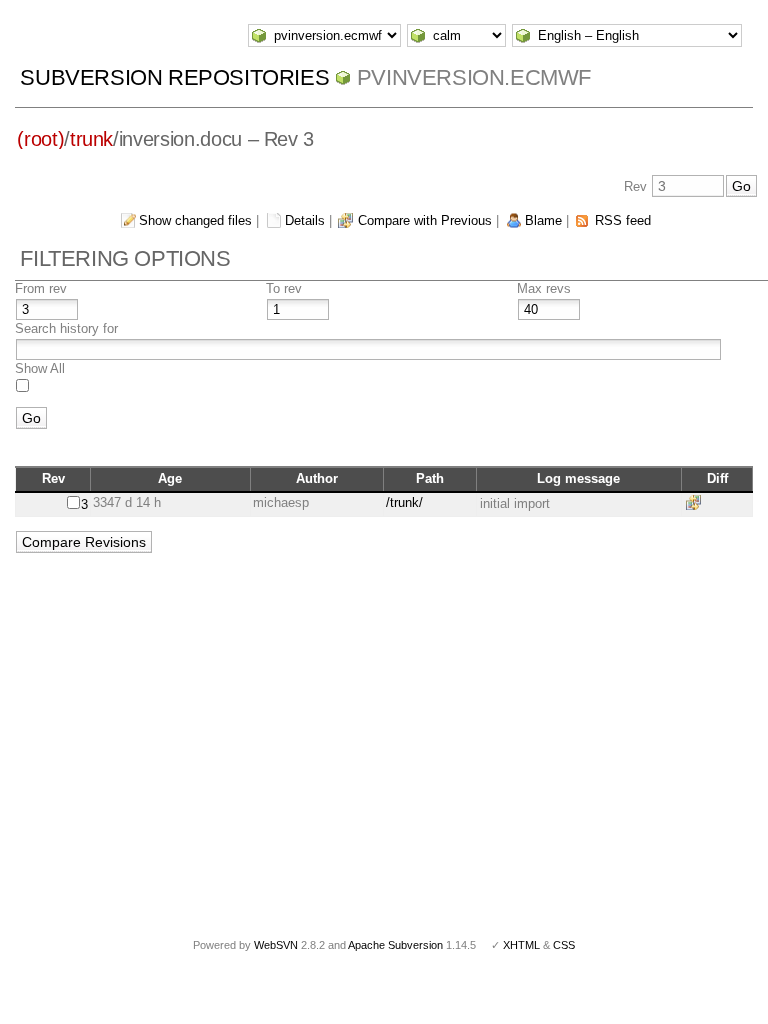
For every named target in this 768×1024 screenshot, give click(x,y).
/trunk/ (404, 502)
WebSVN (276, 945)
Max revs (544, 288)
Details (305, 220)
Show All (40, 368)
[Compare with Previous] (697, 502)
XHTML (521, 945)
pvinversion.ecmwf (474, 77)
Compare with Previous (425, 220)
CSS (564, 945)
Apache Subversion (395, 945)
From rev (41, 288)
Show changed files (195, 220)
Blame (543, 220)
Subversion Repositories (174, 77)
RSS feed (623, 220)
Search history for (66, 328)
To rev (284, 288)
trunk (91, 139)
